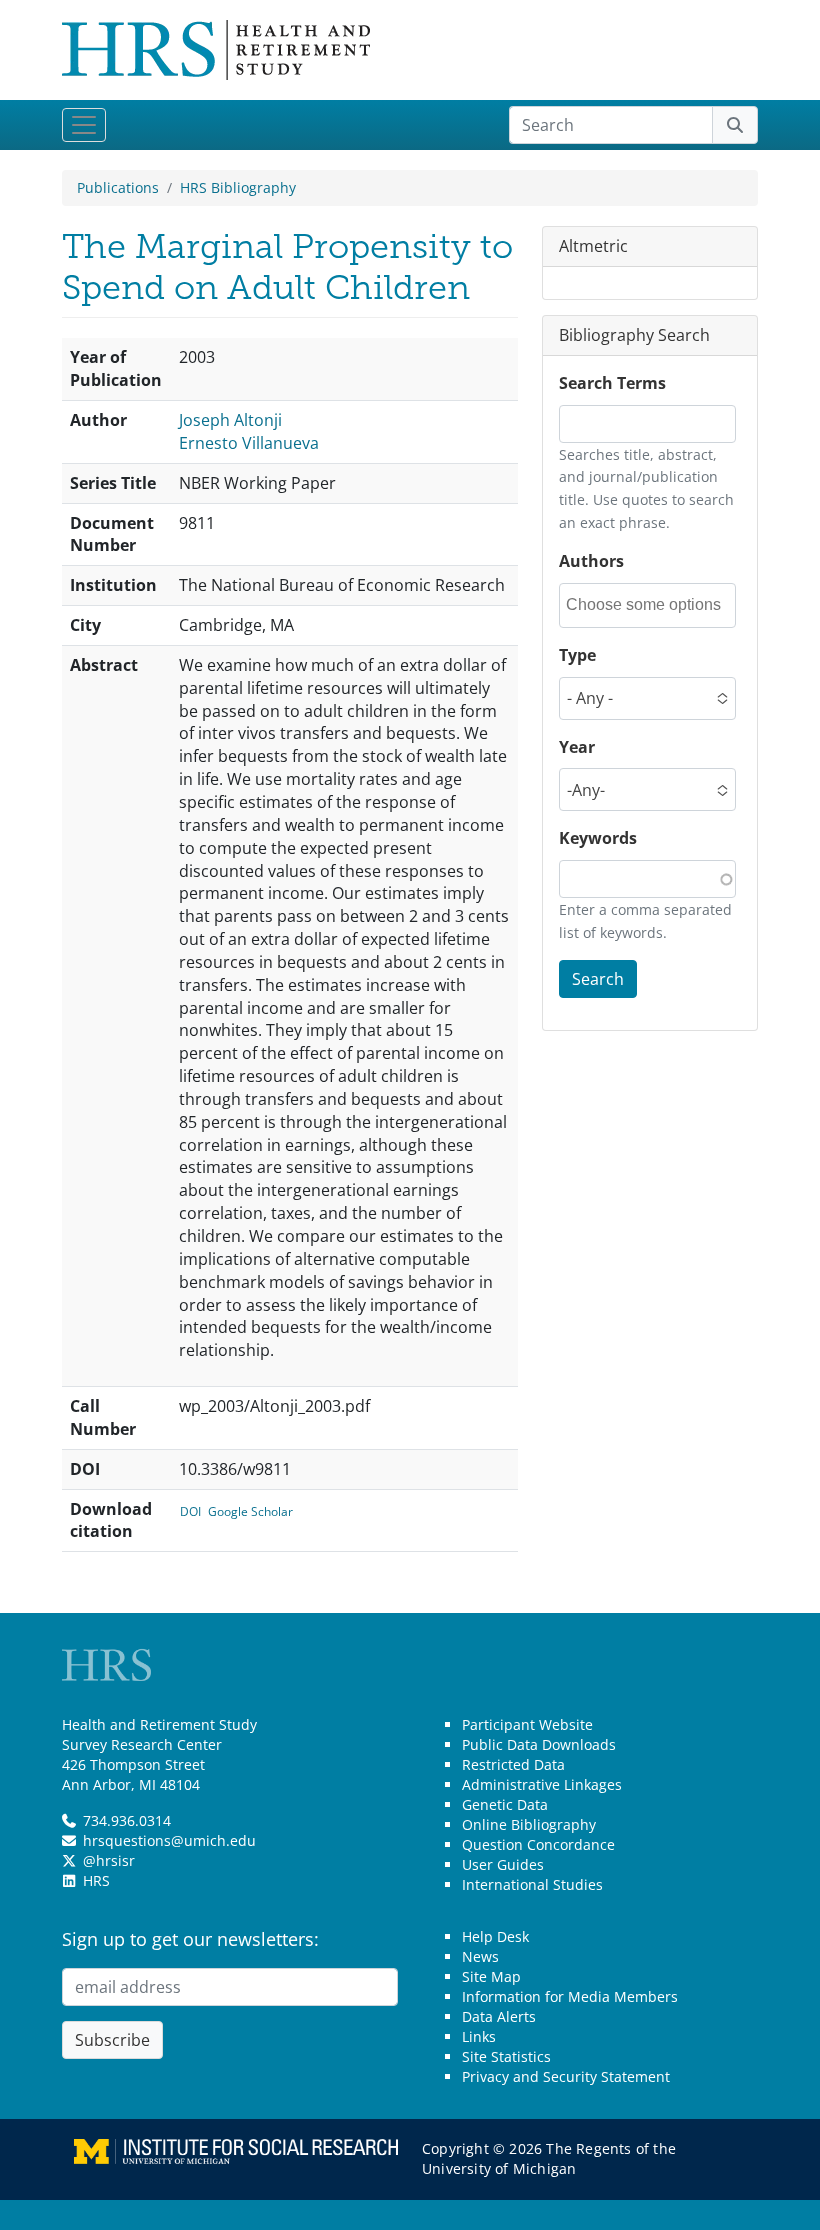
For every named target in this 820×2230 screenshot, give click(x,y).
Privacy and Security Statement (566, 2076)
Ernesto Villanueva (249, 443)
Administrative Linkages (542, 1784)
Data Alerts (499, 2016)
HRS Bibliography (238, 187)
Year (577, 747)
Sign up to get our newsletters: (190, 1939)
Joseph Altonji (230, 420)
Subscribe (112, 2040)
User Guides (503, 1864)
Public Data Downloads (539, 1744)
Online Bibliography (529, 1824)
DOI (190, 1511)
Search (598, 979)
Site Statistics (506, 2056)
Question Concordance (538, 1844)
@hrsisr (109, 1860)
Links (479, 2036)
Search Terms (612, 383)
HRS (96, 1880)
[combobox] (649, 605)
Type (577, 655)
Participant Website (527, 1724)
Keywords (598, 838)
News (480, 1956)
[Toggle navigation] (84, 125)
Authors (591, 561)
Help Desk (495, 1936)
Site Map (491, 1976)
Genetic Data (505, 1804)
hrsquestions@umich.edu (169, 1840)
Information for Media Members (570, 1996)
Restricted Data (513, 1764)
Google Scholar (250, 1511)
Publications (118, 187)
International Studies (532, 1884)
